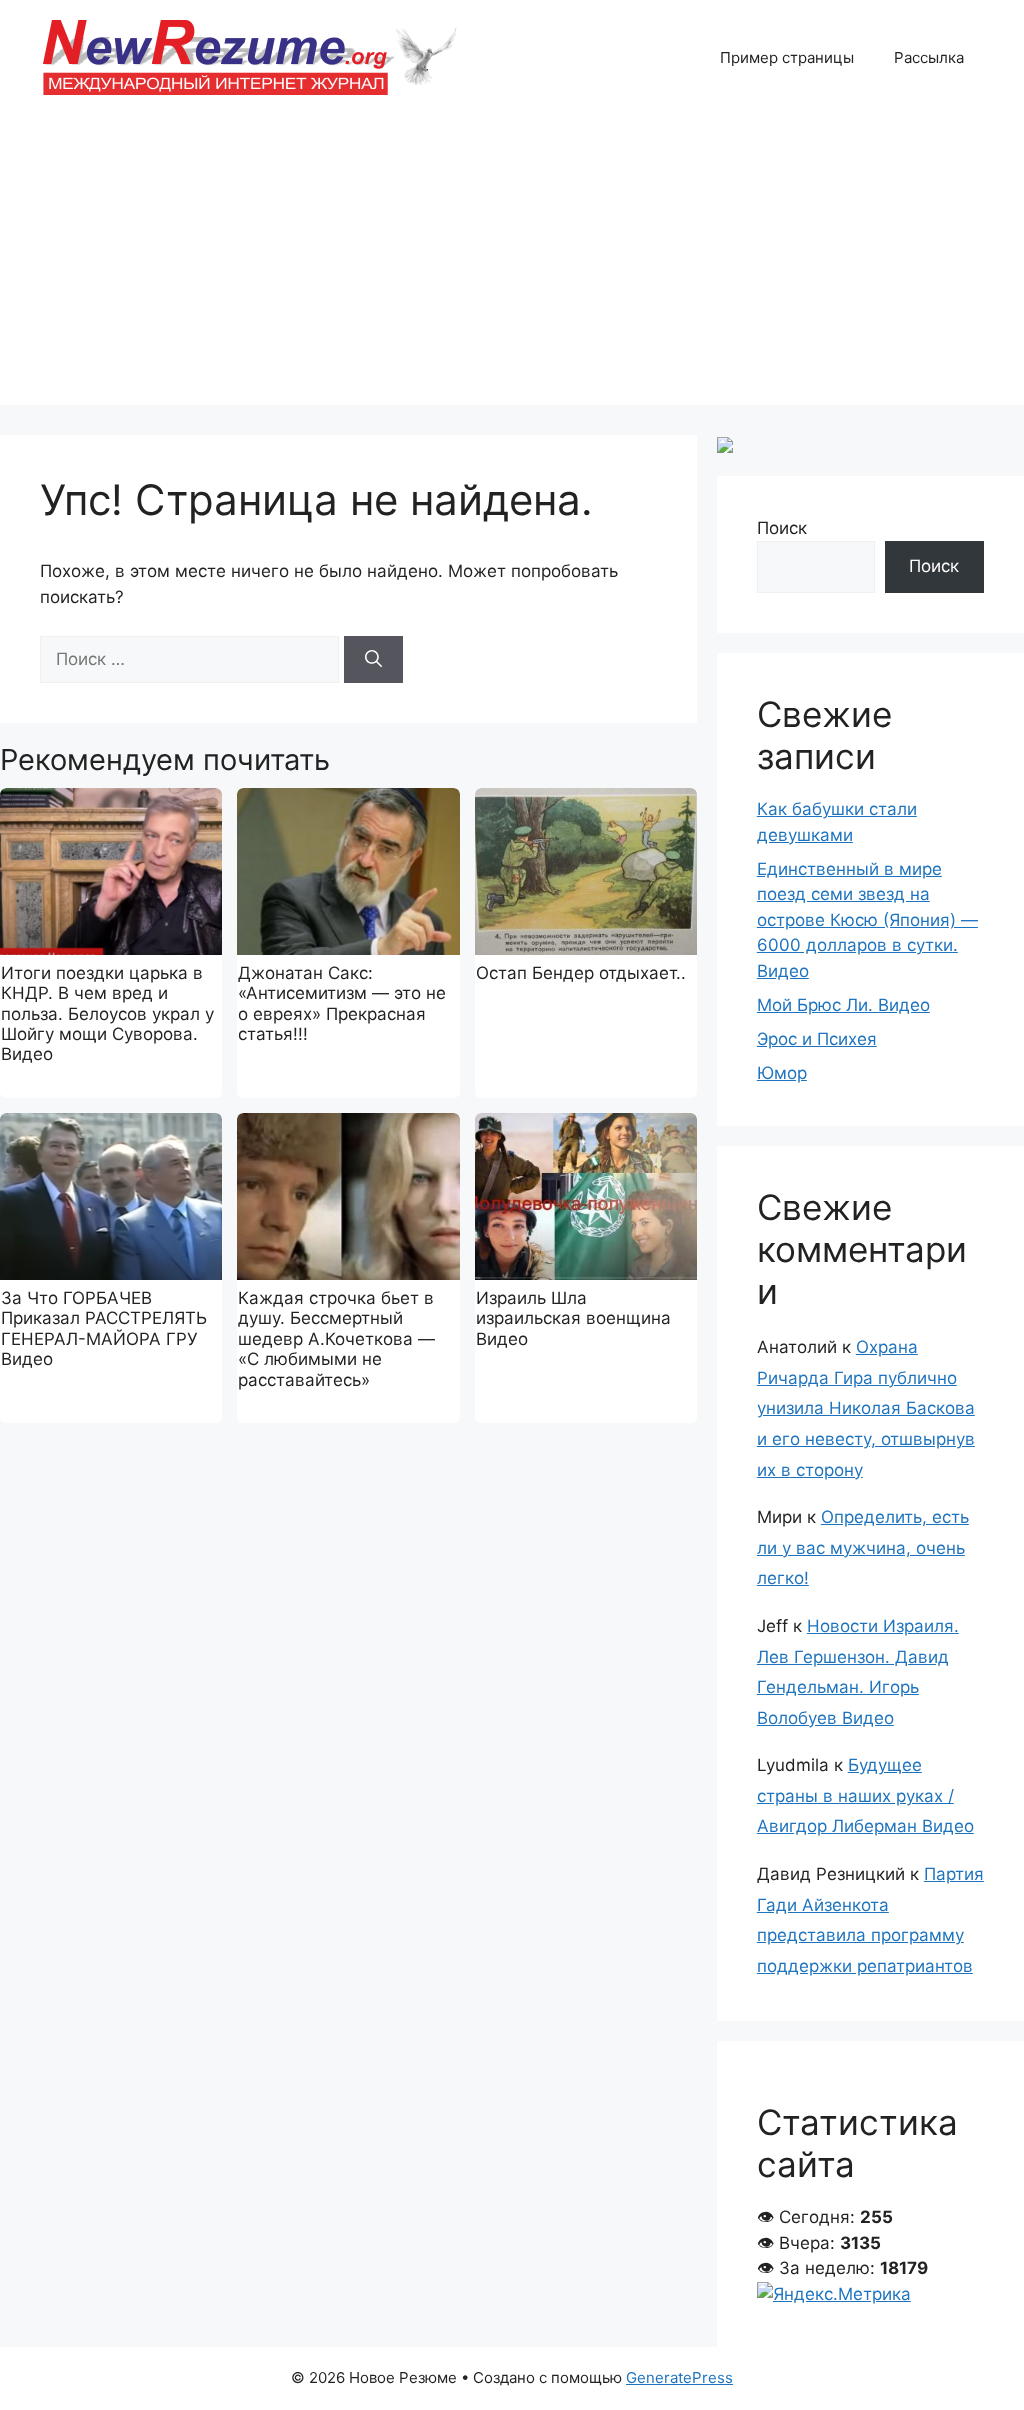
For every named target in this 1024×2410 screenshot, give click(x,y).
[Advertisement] (512, 265)
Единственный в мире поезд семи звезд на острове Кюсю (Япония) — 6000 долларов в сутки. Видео (867, 920)
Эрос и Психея (817, 1039)
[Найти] (373, 660)
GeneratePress (679, 2377)
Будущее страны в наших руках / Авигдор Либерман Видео (865, 1795)
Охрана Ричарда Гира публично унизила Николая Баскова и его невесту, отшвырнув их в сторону (866, 1408)
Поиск (782, 528)
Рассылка (929, 57)
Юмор (782, 1073)
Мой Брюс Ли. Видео (843, 1005)
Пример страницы (787, 57)
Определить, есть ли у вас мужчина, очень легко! (863, 1547)
